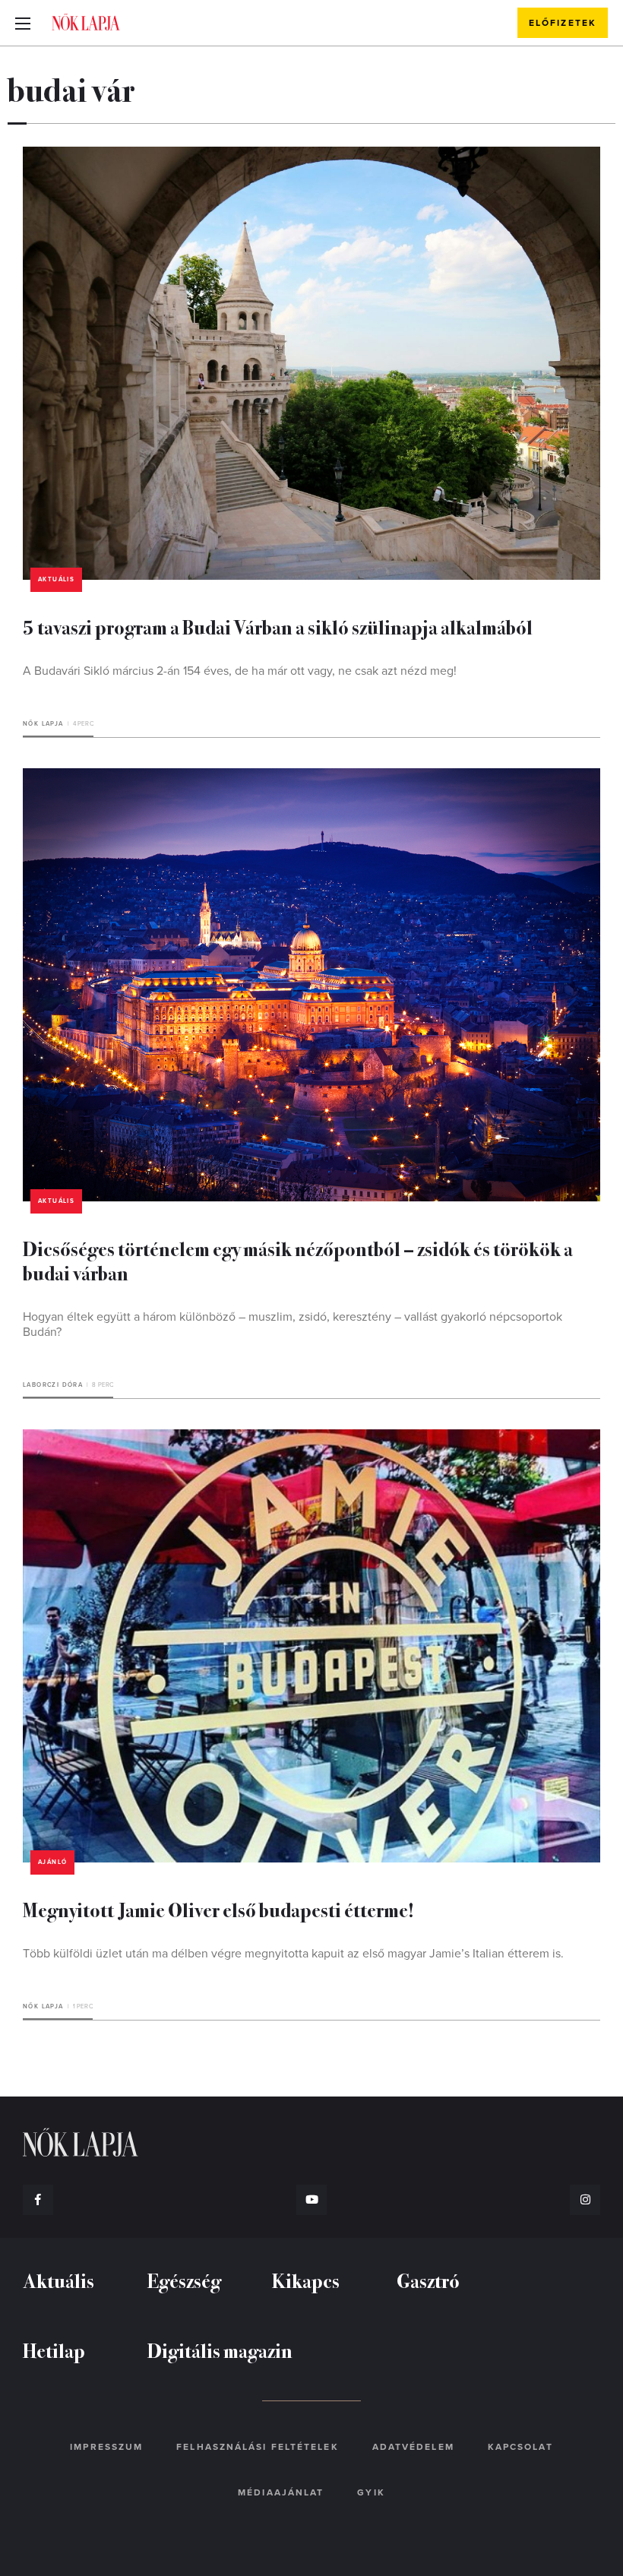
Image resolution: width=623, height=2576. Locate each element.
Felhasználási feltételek (257, 2447)
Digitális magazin (220, 2350)
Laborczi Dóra (53, 1385)
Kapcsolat (520, 2447)
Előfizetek (563, 23)
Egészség (184, 2280)
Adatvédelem (413, 2447)
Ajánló (52, 1862)
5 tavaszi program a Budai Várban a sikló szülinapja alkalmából (278, 627)
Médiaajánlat (281, 2492)
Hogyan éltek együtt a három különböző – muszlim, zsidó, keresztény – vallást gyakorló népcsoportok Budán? (293, 1324)
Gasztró (428, 2280)
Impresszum (106, 2447)
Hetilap (54, 2350)
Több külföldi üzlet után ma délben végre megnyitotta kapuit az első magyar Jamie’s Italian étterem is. (293, 1954)
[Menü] (23, 23)
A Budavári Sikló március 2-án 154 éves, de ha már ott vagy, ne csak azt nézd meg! (240, 671)
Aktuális (56, 579)
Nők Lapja (86, 22)
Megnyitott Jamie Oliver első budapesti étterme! (218, 1909)
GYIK (371, 2492)
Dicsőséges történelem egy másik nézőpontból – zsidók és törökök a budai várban (298, 1260)
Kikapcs (306, 2280)
